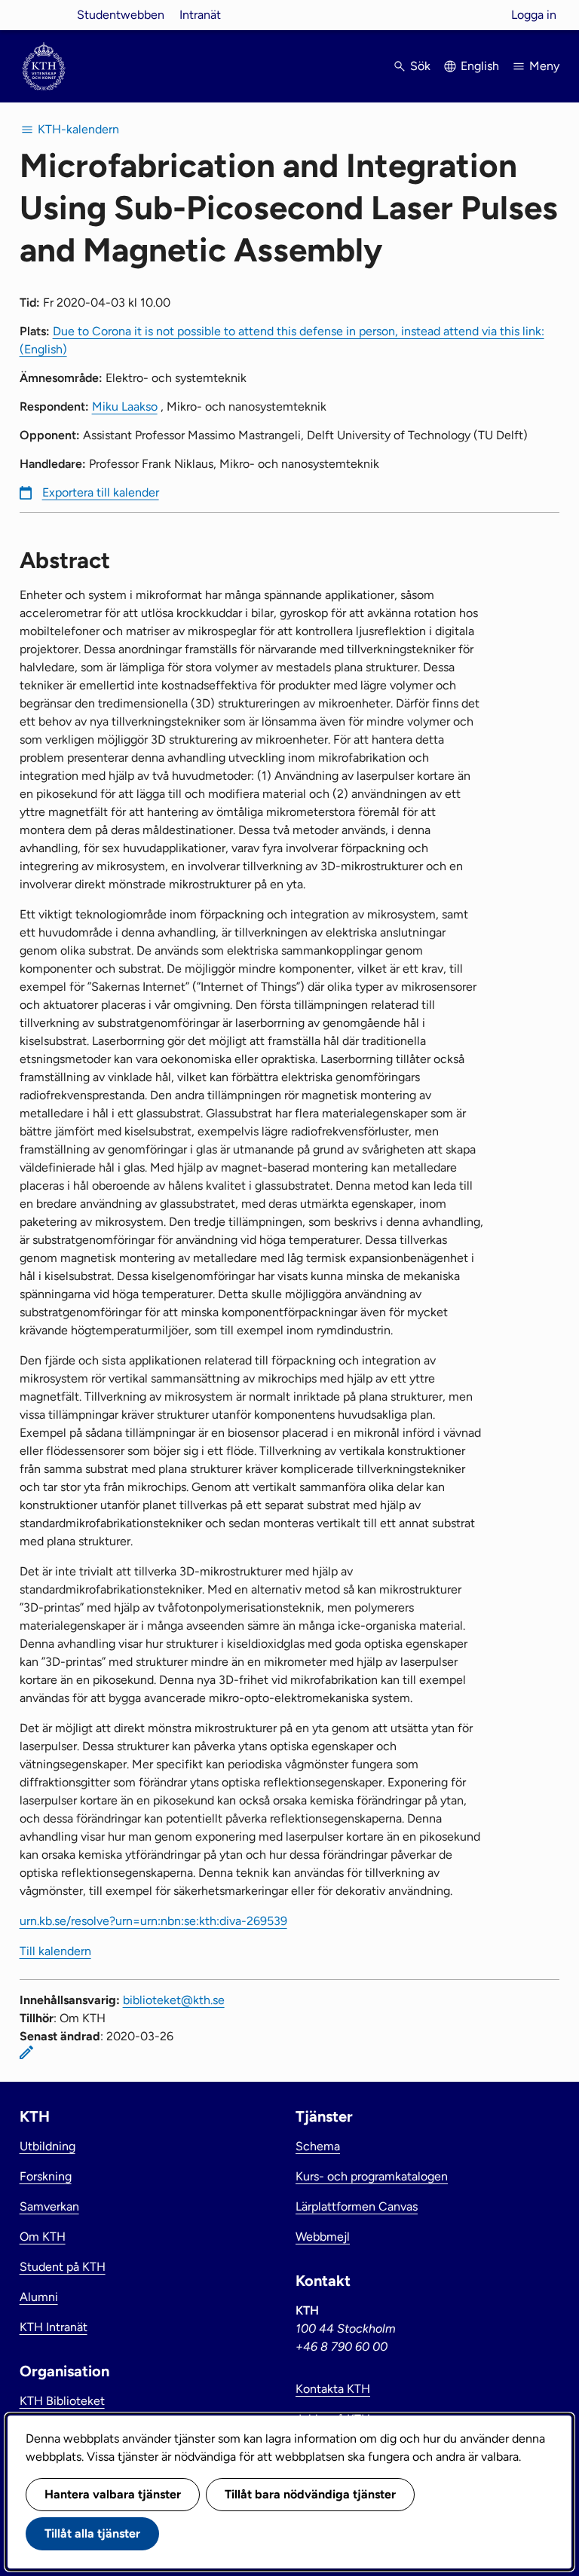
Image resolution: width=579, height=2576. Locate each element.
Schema (318, 2146)
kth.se (44, 15)
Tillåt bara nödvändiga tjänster (310, 2494)
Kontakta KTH (333, 2389)
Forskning (46, 2176)
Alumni (39, 2297)
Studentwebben (121, 15)
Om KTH (43, 2237)
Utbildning (47, 2146)
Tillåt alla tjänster (92, 2533)
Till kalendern (55, 1951)
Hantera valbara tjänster (113, 2494)
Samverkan (49, 2206)
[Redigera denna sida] (26, 2052)
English (480, 66)
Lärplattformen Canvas (357, 2206)
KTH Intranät (54, 2327)
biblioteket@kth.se (174, 2000)
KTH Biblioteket (62, 2401)
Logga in (534, 15)
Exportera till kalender (101, 492)
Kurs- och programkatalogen (372, 2176)
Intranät (200, 15)
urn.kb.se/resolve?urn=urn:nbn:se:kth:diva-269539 (153, 1921)
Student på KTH (63, 2267)
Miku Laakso (125, 406)
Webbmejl (323, 2237)
